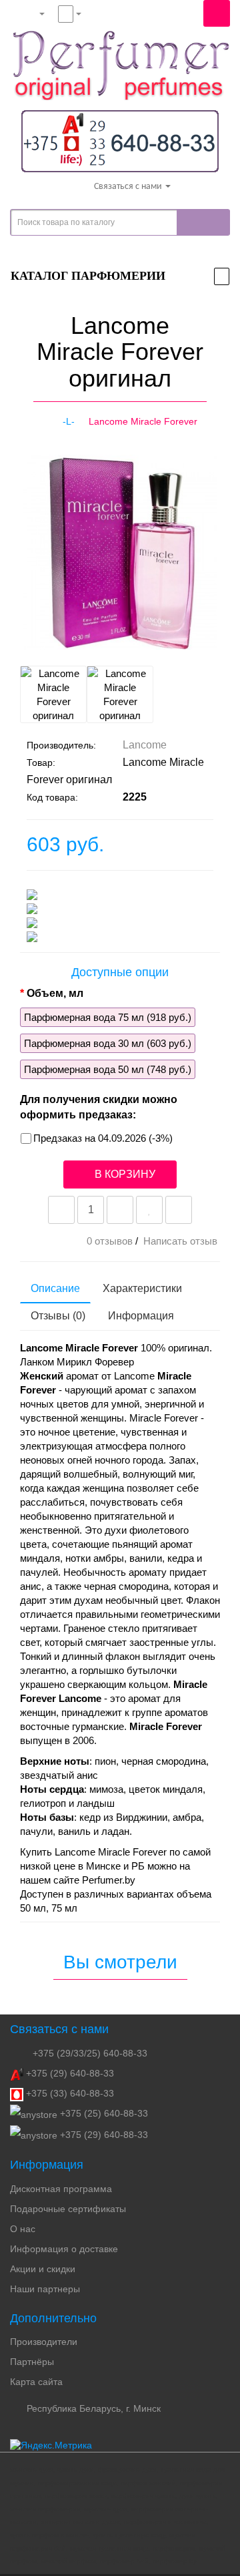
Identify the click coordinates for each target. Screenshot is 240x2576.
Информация (141, 1316)
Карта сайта (36, 2382)
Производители (44, 2342)
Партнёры (32, 2362)
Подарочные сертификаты (68, 2209)
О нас (23, 2229)
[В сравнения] (179, 1210)
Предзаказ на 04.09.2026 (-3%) (103, 1138)
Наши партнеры (45, 2289)
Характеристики (142, 1288)
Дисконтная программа (61, 2189)
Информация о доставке (64, 2249)
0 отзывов (110, 1241)
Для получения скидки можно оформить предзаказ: (99, 1107)
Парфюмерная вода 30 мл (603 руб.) (108, 1043)
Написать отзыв (180, 1241)
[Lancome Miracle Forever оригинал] (31, 642)
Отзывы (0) (58, 1316)
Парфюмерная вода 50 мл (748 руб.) (108, 1069)
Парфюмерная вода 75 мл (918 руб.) (108, 1017)
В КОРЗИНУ (124, 1174)
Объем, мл (55, 993)
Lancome (145, 745)
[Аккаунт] (31, 13)
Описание (55, 1288)
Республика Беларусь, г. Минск (92, 2408)
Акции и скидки (43, 2269)
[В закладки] (149, 1210)
